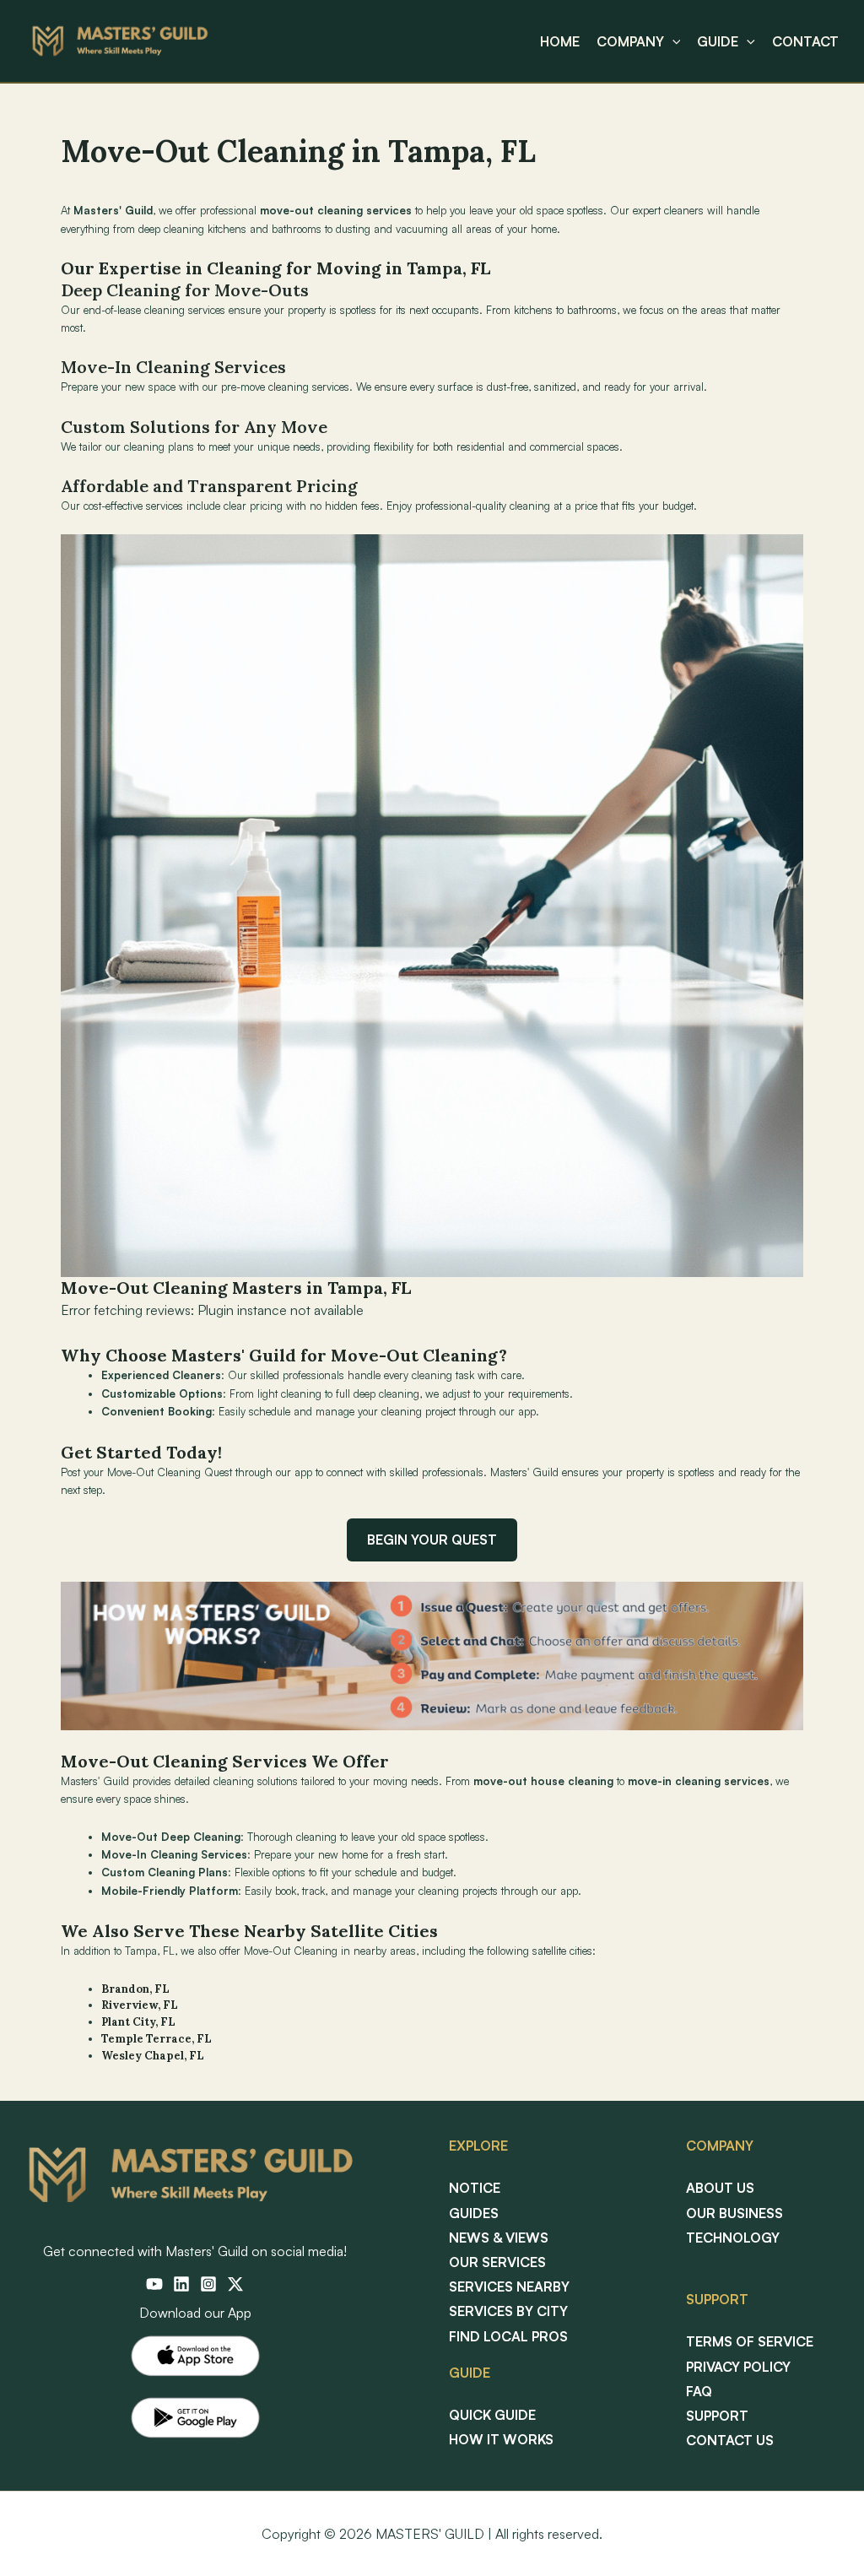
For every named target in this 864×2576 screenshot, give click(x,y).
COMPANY (630, 41)
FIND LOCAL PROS (508, 2336)
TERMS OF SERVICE (750, 2341)
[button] (672, 41)
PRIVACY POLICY (738, 2367)
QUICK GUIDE (492, 2415)
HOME (560, 41)
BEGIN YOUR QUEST (432, 1540)
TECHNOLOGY (733, 2238)
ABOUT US (720, 2188)
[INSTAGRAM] (208, 2284)
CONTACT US (730, 2440)
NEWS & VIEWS (499, 2238)
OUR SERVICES (497, 2262)
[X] (235, 2284)
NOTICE (475, 2188)
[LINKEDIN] (181, 2284)
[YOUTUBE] (154, 2284)
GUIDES (474, 2213)
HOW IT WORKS (501, 2439)
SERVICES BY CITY (508, 2311)
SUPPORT (717, 2416)
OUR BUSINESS (734, 2213)
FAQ (699, 2391)
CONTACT (805, 41)
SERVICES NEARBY (509, 2286)
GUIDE (718, 41)
